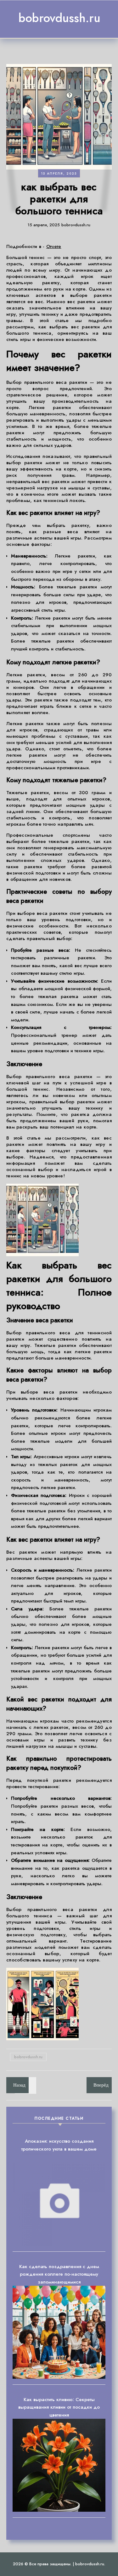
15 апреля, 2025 (59, 173)
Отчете (54, 246)
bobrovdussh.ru (59, 18)
